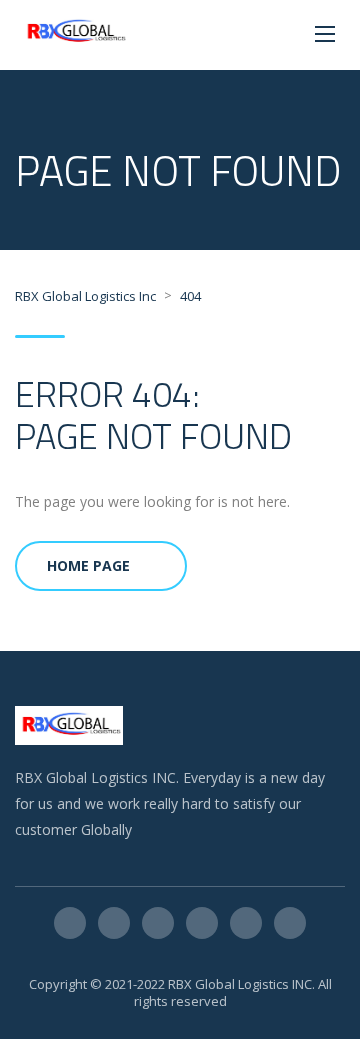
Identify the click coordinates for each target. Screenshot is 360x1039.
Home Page (88, 565)
